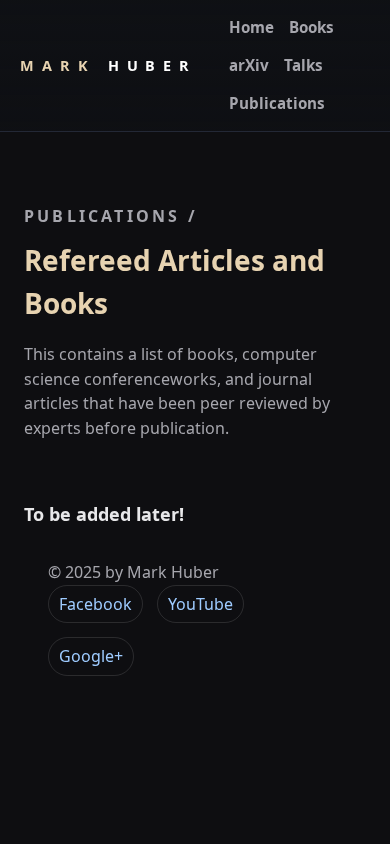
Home (251, 27)
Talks (303, 65)
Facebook (95, 604)
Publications (277, 103)
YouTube (200, 604)
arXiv (249, 65)
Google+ (91, 656)
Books (311, 27)
